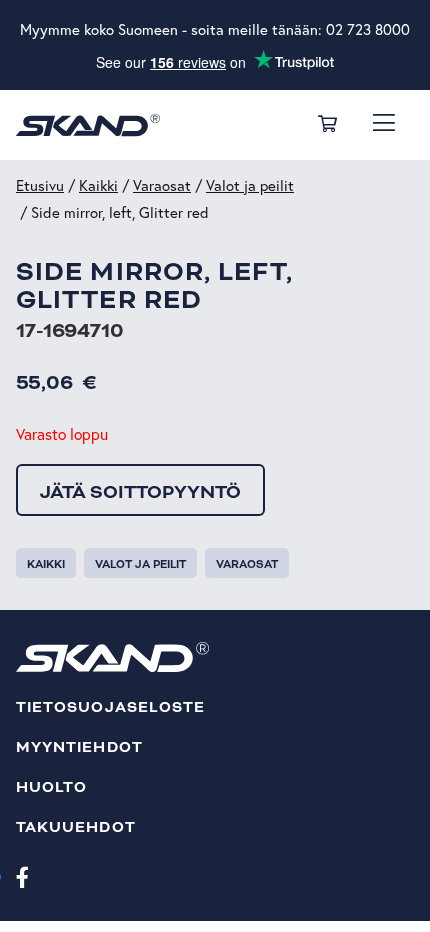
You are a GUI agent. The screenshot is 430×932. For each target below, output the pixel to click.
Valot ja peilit (250, 185)
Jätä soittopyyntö (140, 492)
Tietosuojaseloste (110, 707)
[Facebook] (22, 876)
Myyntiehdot (79, 747)
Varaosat (162, 185)
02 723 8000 (368, 29)
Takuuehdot (76, 827)
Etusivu (40, 185)
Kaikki (98, 185)
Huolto (51, 787)
